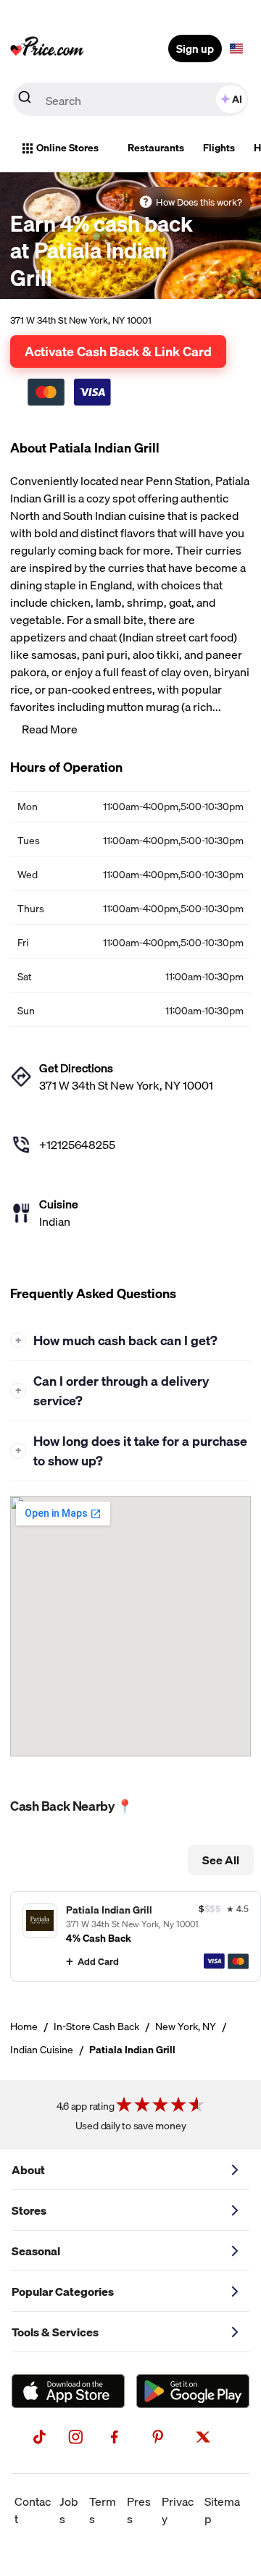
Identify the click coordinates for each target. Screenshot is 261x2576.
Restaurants (156, 148)
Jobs (69, 2510)
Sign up (195, 49)
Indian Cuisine (42, 2050)
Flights (219, 148)
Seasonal (36, 2251)
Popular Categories (63, 2291)
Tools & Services (55, 2332)
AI (237, 99)
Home (24, 2026)
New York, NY (186, 2026)
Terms (103, 2510)
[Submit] (25, 100)
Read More (50, 729)
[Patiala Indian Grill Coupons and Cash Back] (136, 1936)
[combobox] (130, 99)
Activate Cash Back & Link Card (118, 351)
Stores (29, 2210)
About (28, 2170)
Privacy (178, 2510)
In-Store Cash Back (96, 2026)
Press (139, 2510)
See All (221, 1860)
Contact (33, 2510)
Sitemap (222, 2510)
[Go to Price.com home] (47, 49)
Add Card (98, 1961)
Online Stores (67, 148)
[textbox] (236, 49)
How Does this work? (199, 202)
